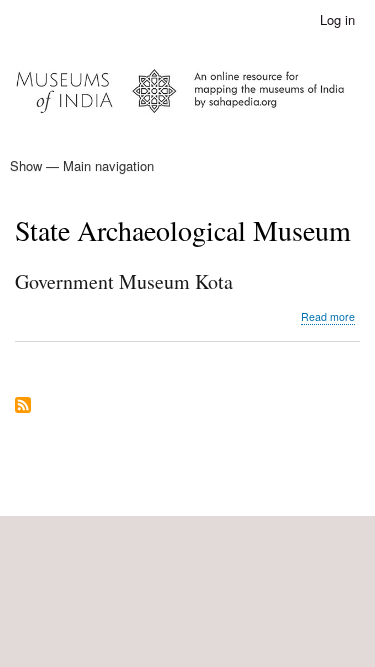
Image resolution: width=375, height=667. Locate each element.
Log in (337, 19)
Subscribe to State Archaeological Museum (23, 406)
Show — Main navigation (82, 165)
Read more (328, 317)
